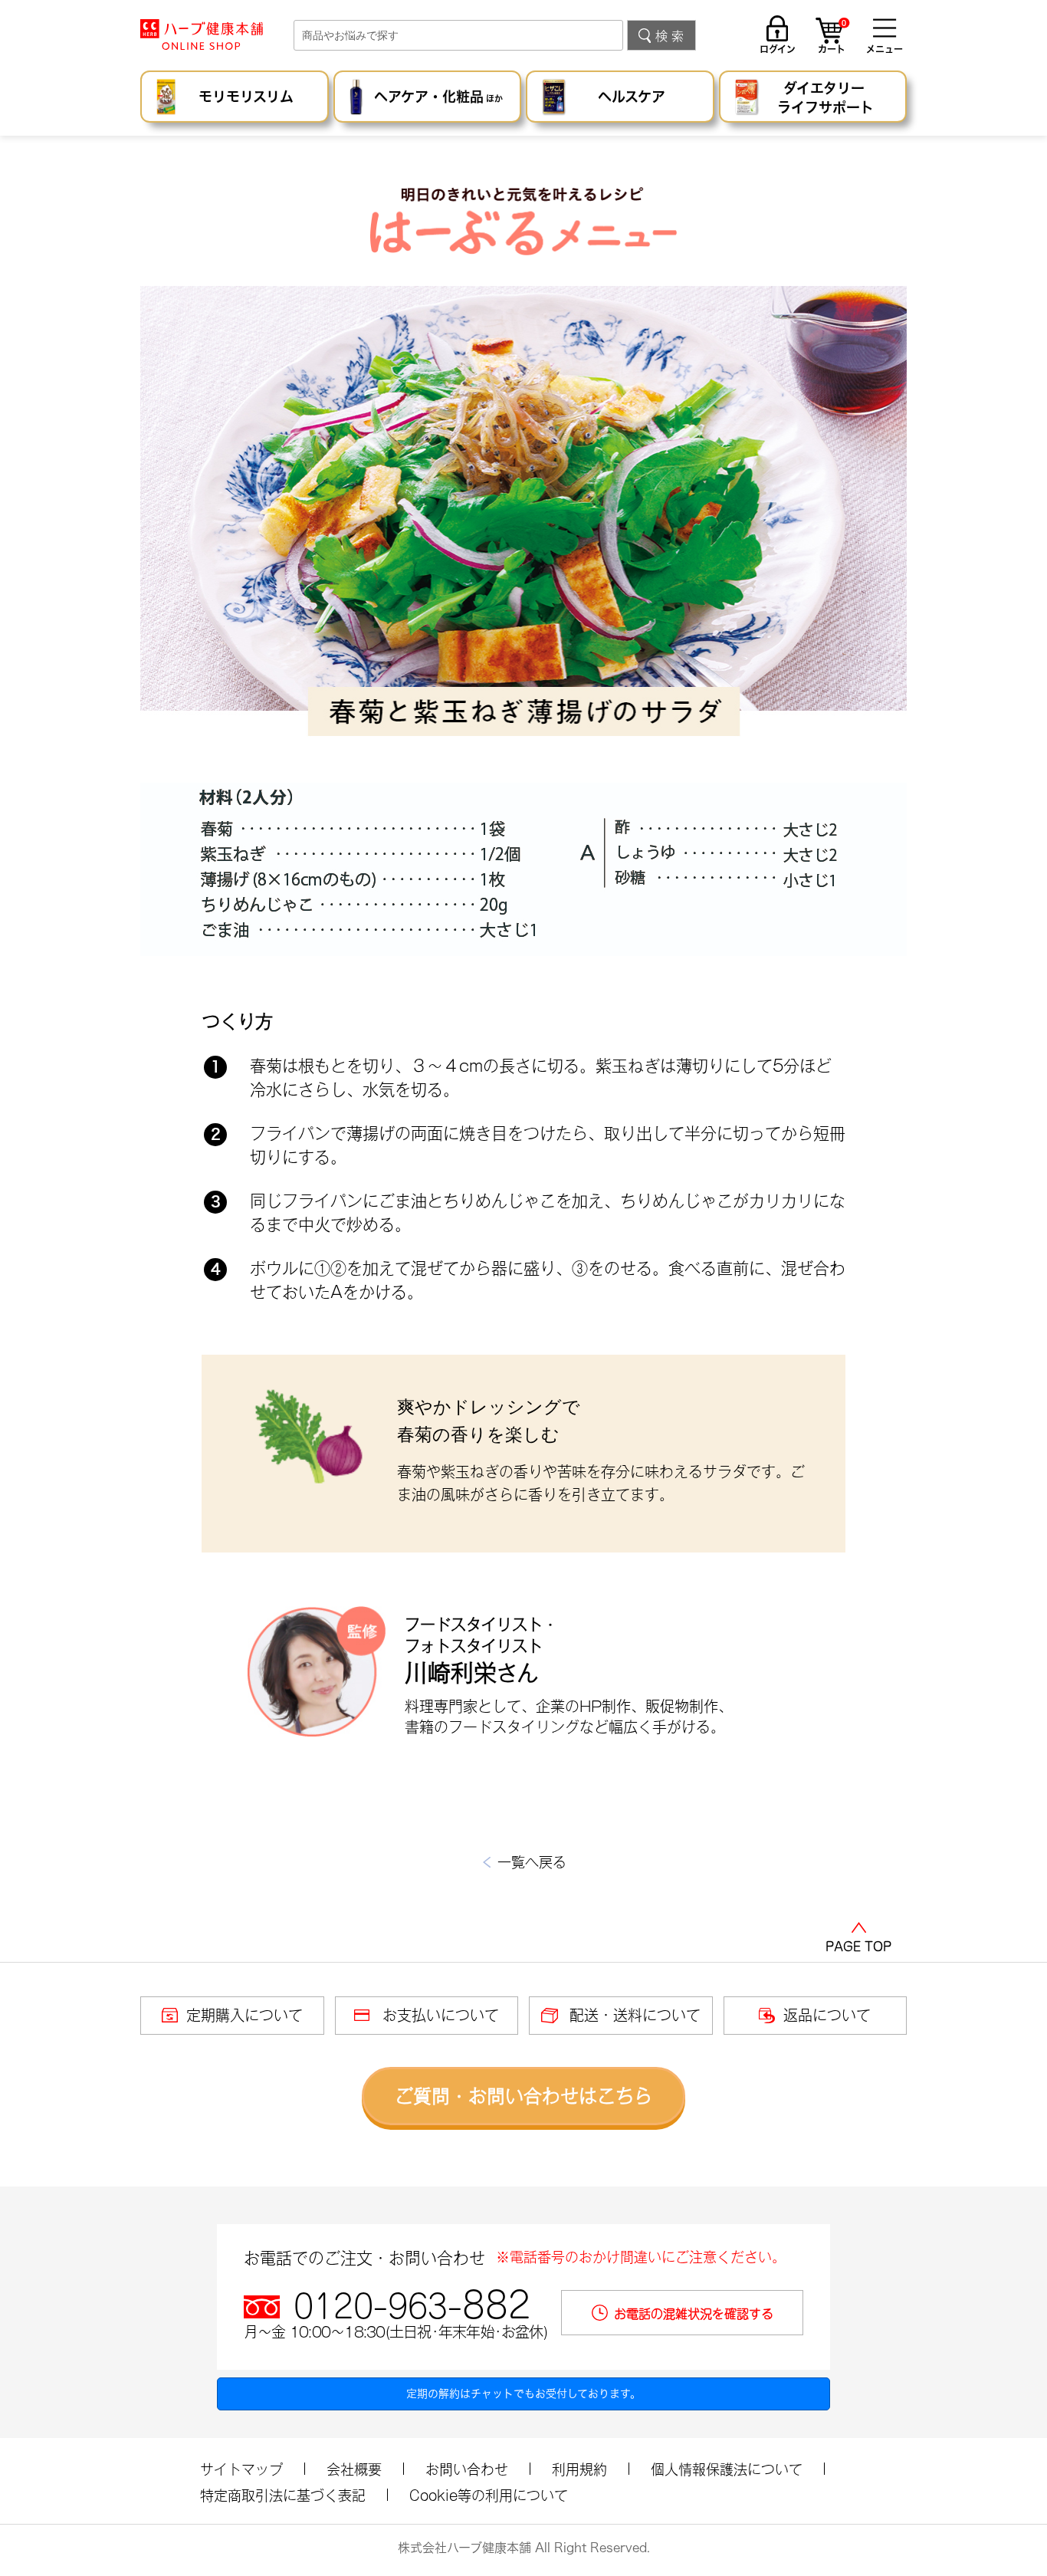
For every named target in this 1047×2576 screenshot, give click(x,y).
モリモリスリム (246, 97)
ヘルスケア (632, 97)
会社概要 (354, 2469)
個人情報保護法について (727, 2469)
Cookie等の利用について (489, 2495)
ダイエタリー (825, 98)
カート (832, 38)
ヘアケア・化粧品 (438, 97)
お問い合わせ (467, 2469)
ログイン (778, 49)
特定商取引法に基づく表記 (283, 2495)
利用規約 (579, 2469)
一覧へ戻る (532, 1862)
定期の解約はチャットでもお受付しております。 (523, 2394)
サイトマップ (241, 2469)
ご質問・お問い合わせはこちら (523, 2096)
